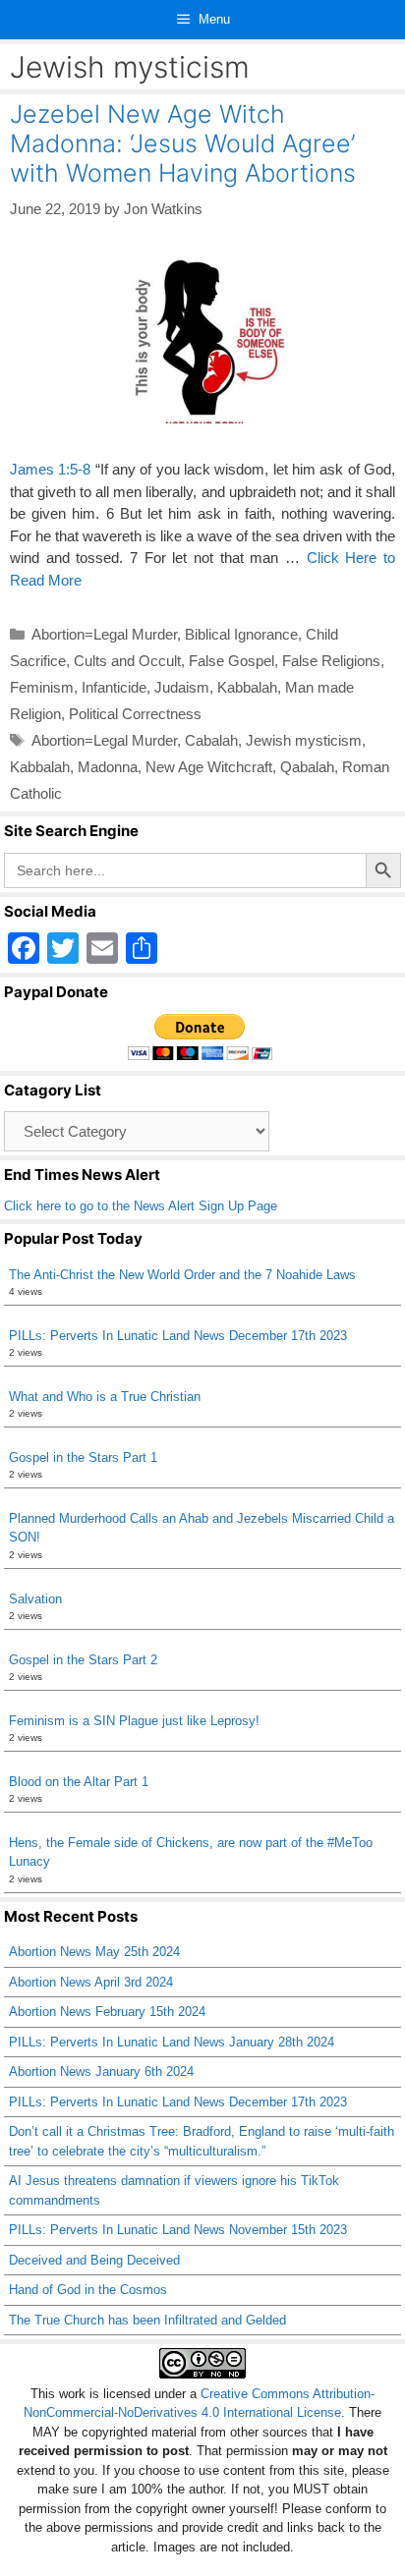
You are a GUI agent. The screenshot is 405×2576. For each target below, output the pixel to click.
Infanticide (114, 687)
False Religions (331, 661)
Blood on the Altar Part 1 (79, 1782)
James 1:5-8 (50, 469)
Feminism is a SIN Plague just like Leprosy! (134, 1721)
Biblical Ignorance (241, 634)
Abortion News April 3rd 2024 (91, 1982)
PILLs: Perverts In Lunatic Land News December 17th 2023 (178, 1336)
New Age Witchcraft (209, 767)
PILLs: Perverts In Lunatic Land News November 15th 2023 (178, 2230)
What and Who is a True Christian (105, 1397)
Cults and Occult (127, 661)
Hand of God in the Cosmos (88, 2290)
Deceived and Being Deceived (94, 2260)
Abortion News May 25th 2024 (94, 1952)
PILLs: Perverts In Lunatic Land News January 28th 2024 (172, 2042)
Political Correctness (135, 714)
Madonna (108, 767)
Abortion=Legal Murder (104, 634)
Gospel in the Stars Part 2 (83, 1660)
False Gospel (231, 661)
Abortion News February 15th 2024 (107, 2012)
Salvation (35, 1599)
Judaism (182, 687)
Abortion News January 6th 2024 (101, 2072)
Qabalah (307, 767)
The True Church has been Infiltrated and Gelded (147, 2320)
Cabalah (211, 740)
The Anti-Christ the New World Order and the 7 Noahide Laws (182, 1275)
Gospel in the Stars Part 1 (83, 1457)
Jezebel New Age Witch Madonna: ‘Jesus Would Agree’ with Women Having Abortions (183, 143)
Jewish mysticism (304, 740)
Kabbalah (247, 687)
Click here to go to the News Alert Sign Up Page (141, 1206)
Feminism (42, 687)
